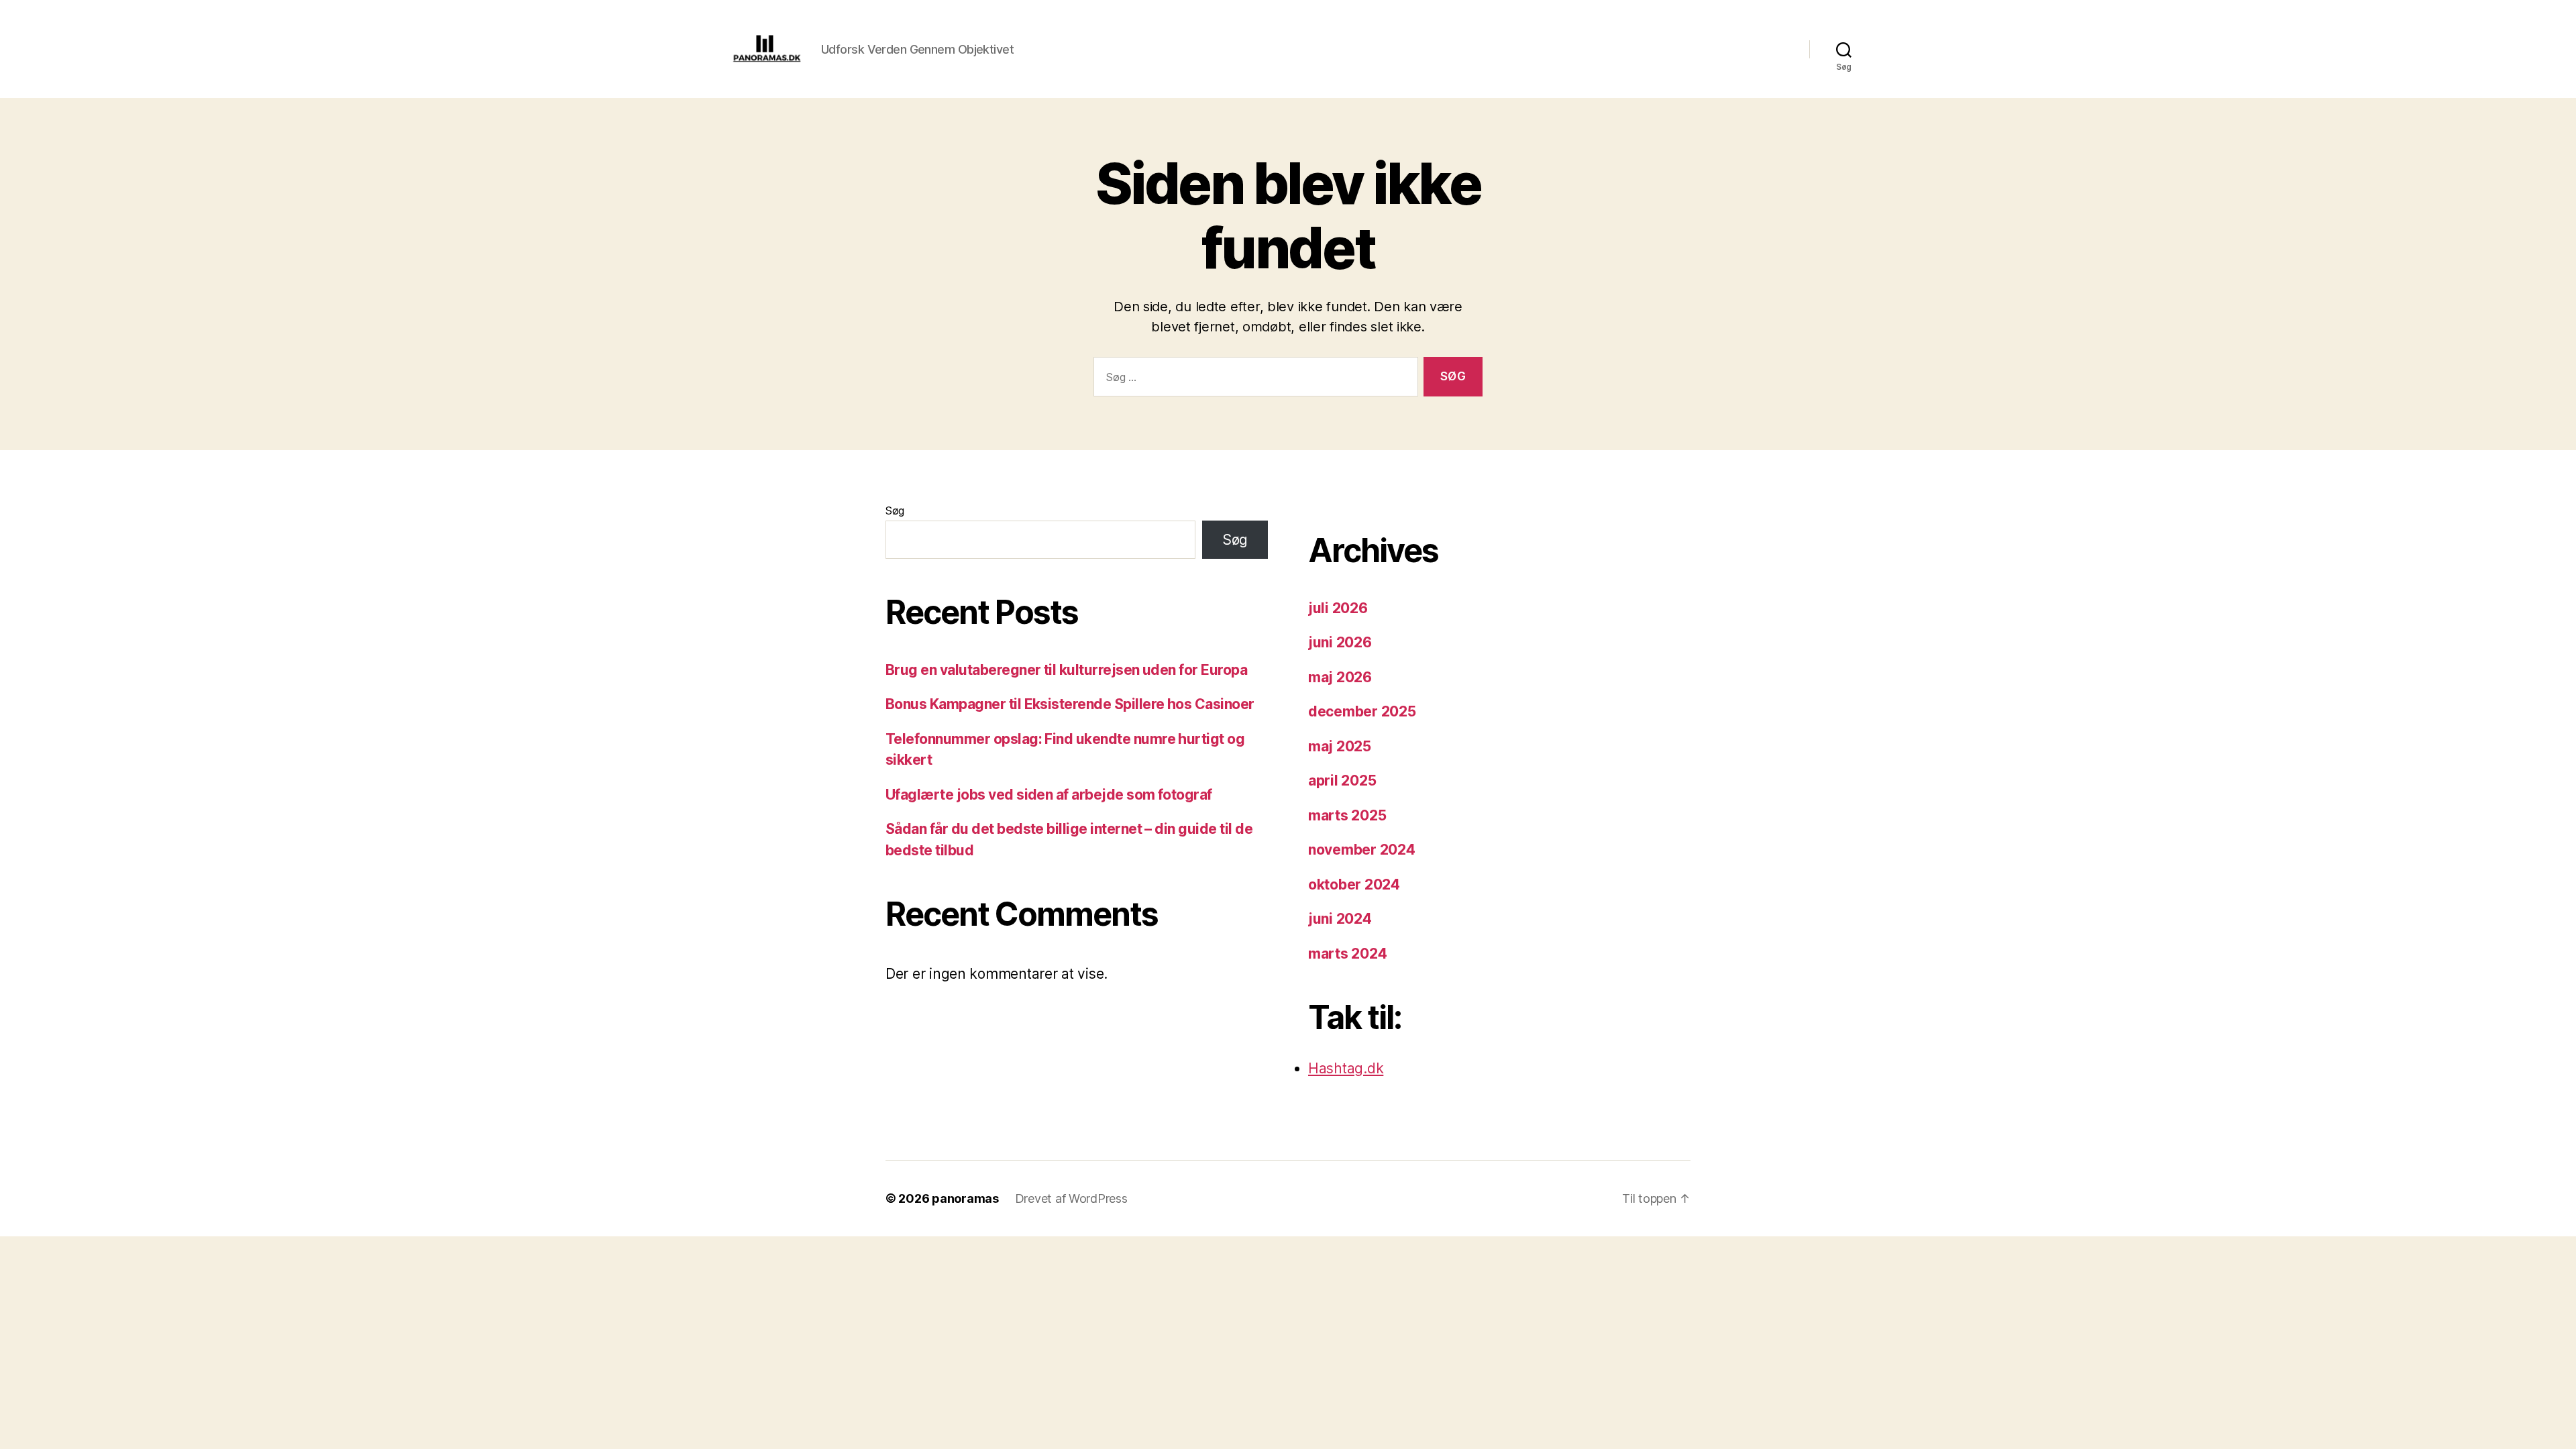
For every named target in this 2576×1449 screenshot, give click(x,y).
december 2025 (1362, 711)
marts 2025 (1347, 815)
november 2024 (1362, 850)
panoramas (965, 1198)
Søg (895, 511)
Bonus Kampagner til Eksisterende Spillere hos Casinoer (1070, 704)
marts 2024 (1347, 954)
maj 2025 (1340, 746)
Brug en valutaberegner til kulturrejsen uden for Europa (1066, 670)
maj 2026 (1340, 677)
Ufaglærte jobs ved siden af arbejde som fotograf (1049, 795)
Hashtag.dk (1346, 1068)
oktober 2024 (1354, 884)
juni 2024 (1340, 919)
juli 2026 (1338, 608)
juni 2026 (1340, 642)
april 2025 (1342, 781)
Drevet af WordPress (1071, 1198)
